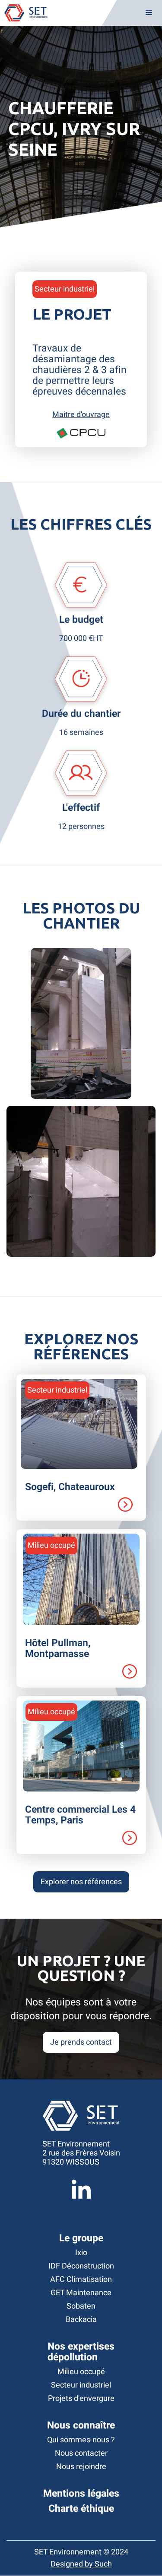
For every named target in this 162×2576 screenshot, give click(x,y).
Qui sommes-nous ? (81, 2440)
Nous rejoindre (81, 2467)
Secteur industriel (81, 2385)
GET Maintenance (81, 2293)
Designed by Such (81, 2564)
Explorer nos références (81, 1882)
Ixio (81, 2253)
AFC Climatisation (81, 2279)
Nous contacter (81, 2453)
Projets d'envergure (81, 2399)
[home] (24, 13)
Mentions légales (81, 2494)
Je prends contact (81, 2042)
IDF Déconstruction (81, 2266)
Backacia (81, 2320)
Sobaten (81, 2306)
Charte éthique (81, 2509)
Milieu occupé (81, 2372)
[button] (149, 13)
